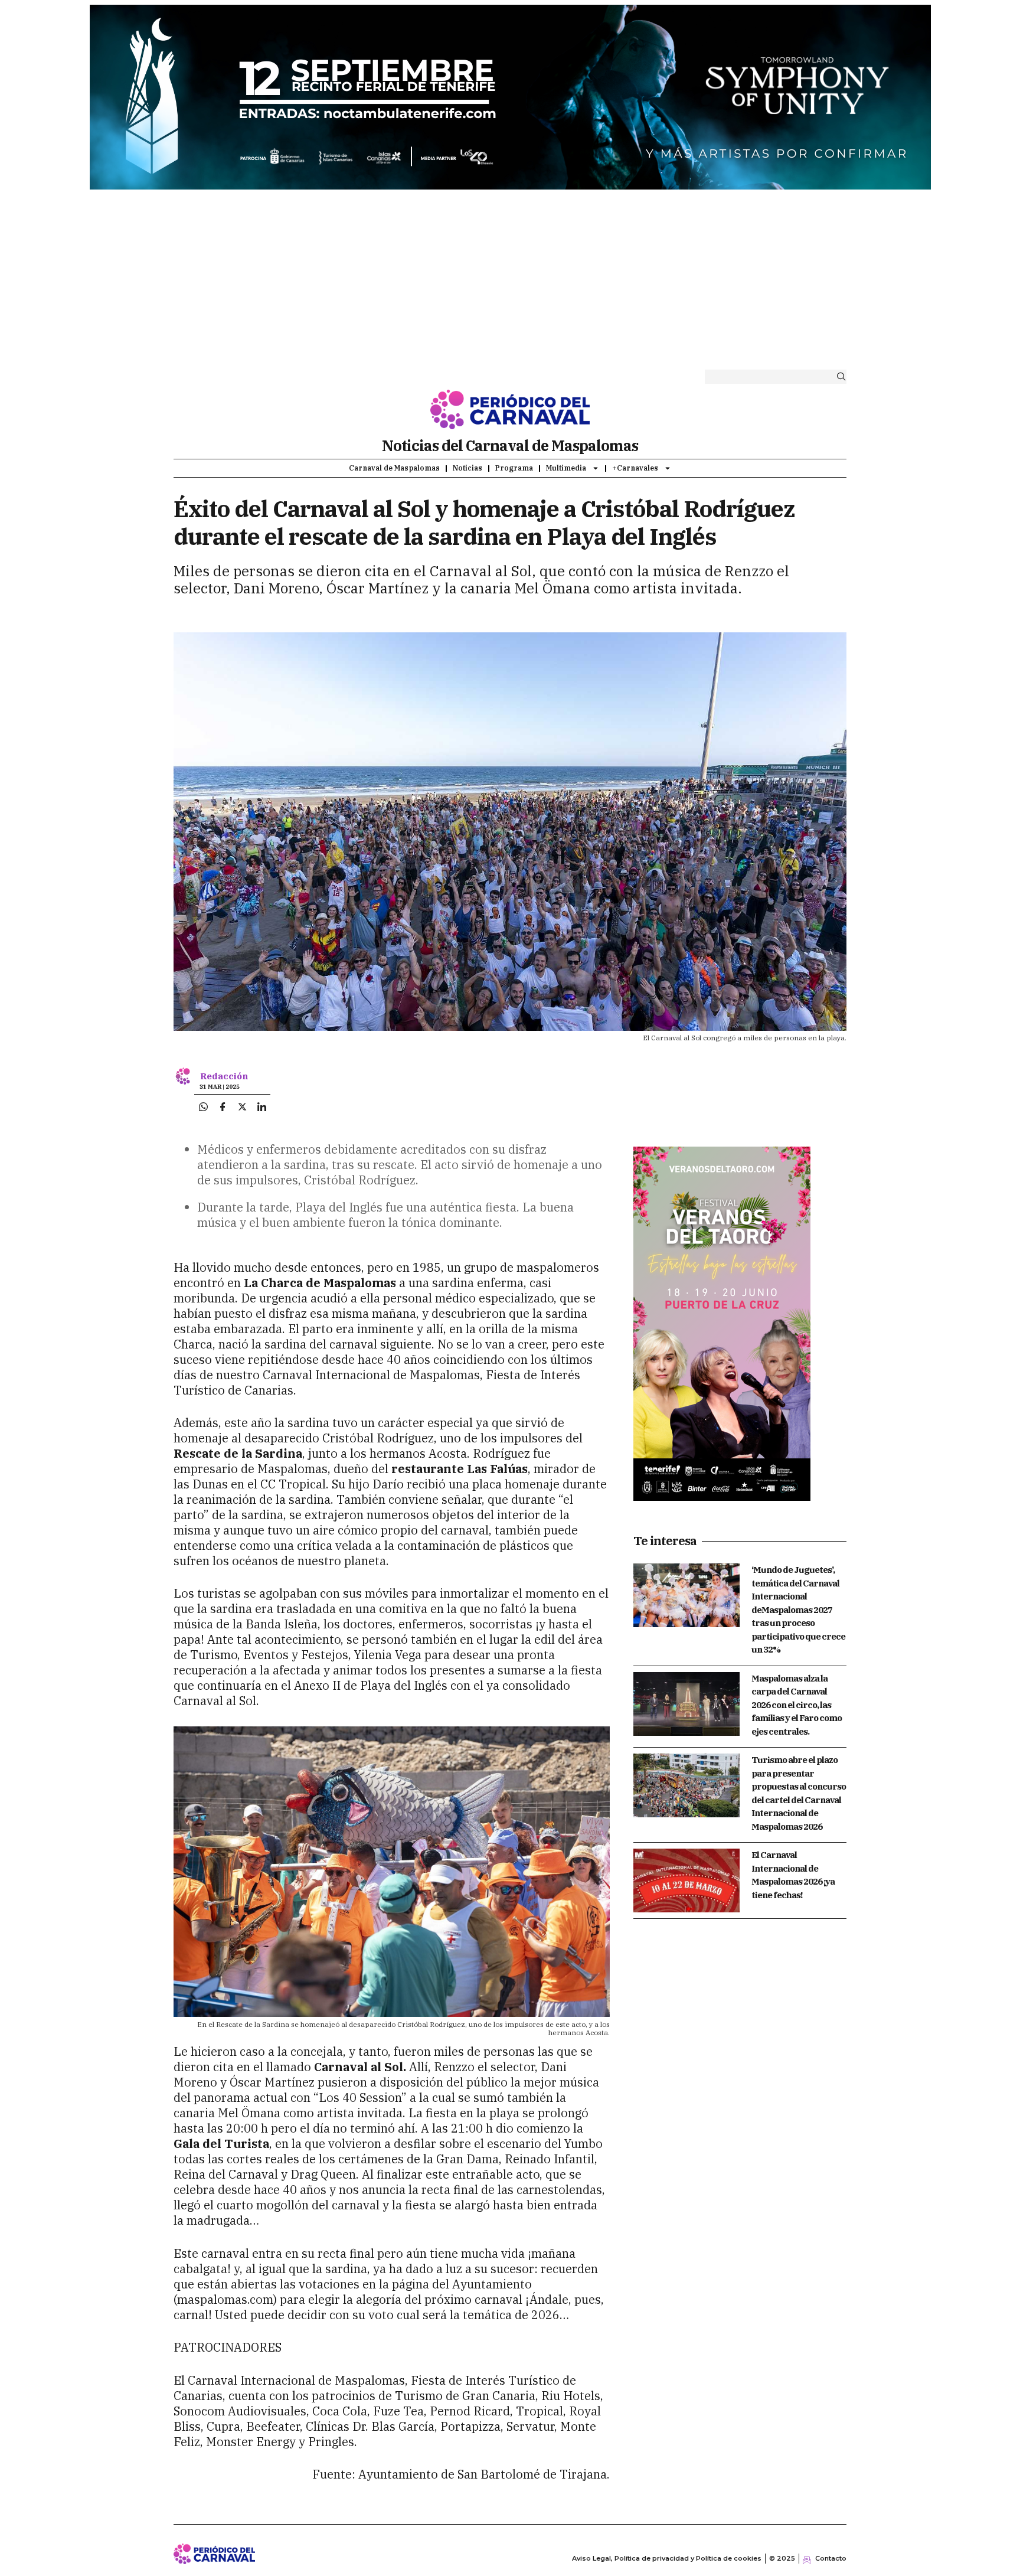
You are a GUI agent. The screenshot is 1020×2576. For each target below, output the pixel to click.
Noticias (467, 468)
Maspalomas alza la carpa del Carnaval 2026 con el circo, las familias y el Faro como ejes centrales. (797, 1705)
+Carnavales (635, 468)
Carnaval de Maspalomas (394, 468)
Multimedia (566, 468)
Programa (514, 468)
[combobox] (766, 377)
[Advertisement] (510, 282)
